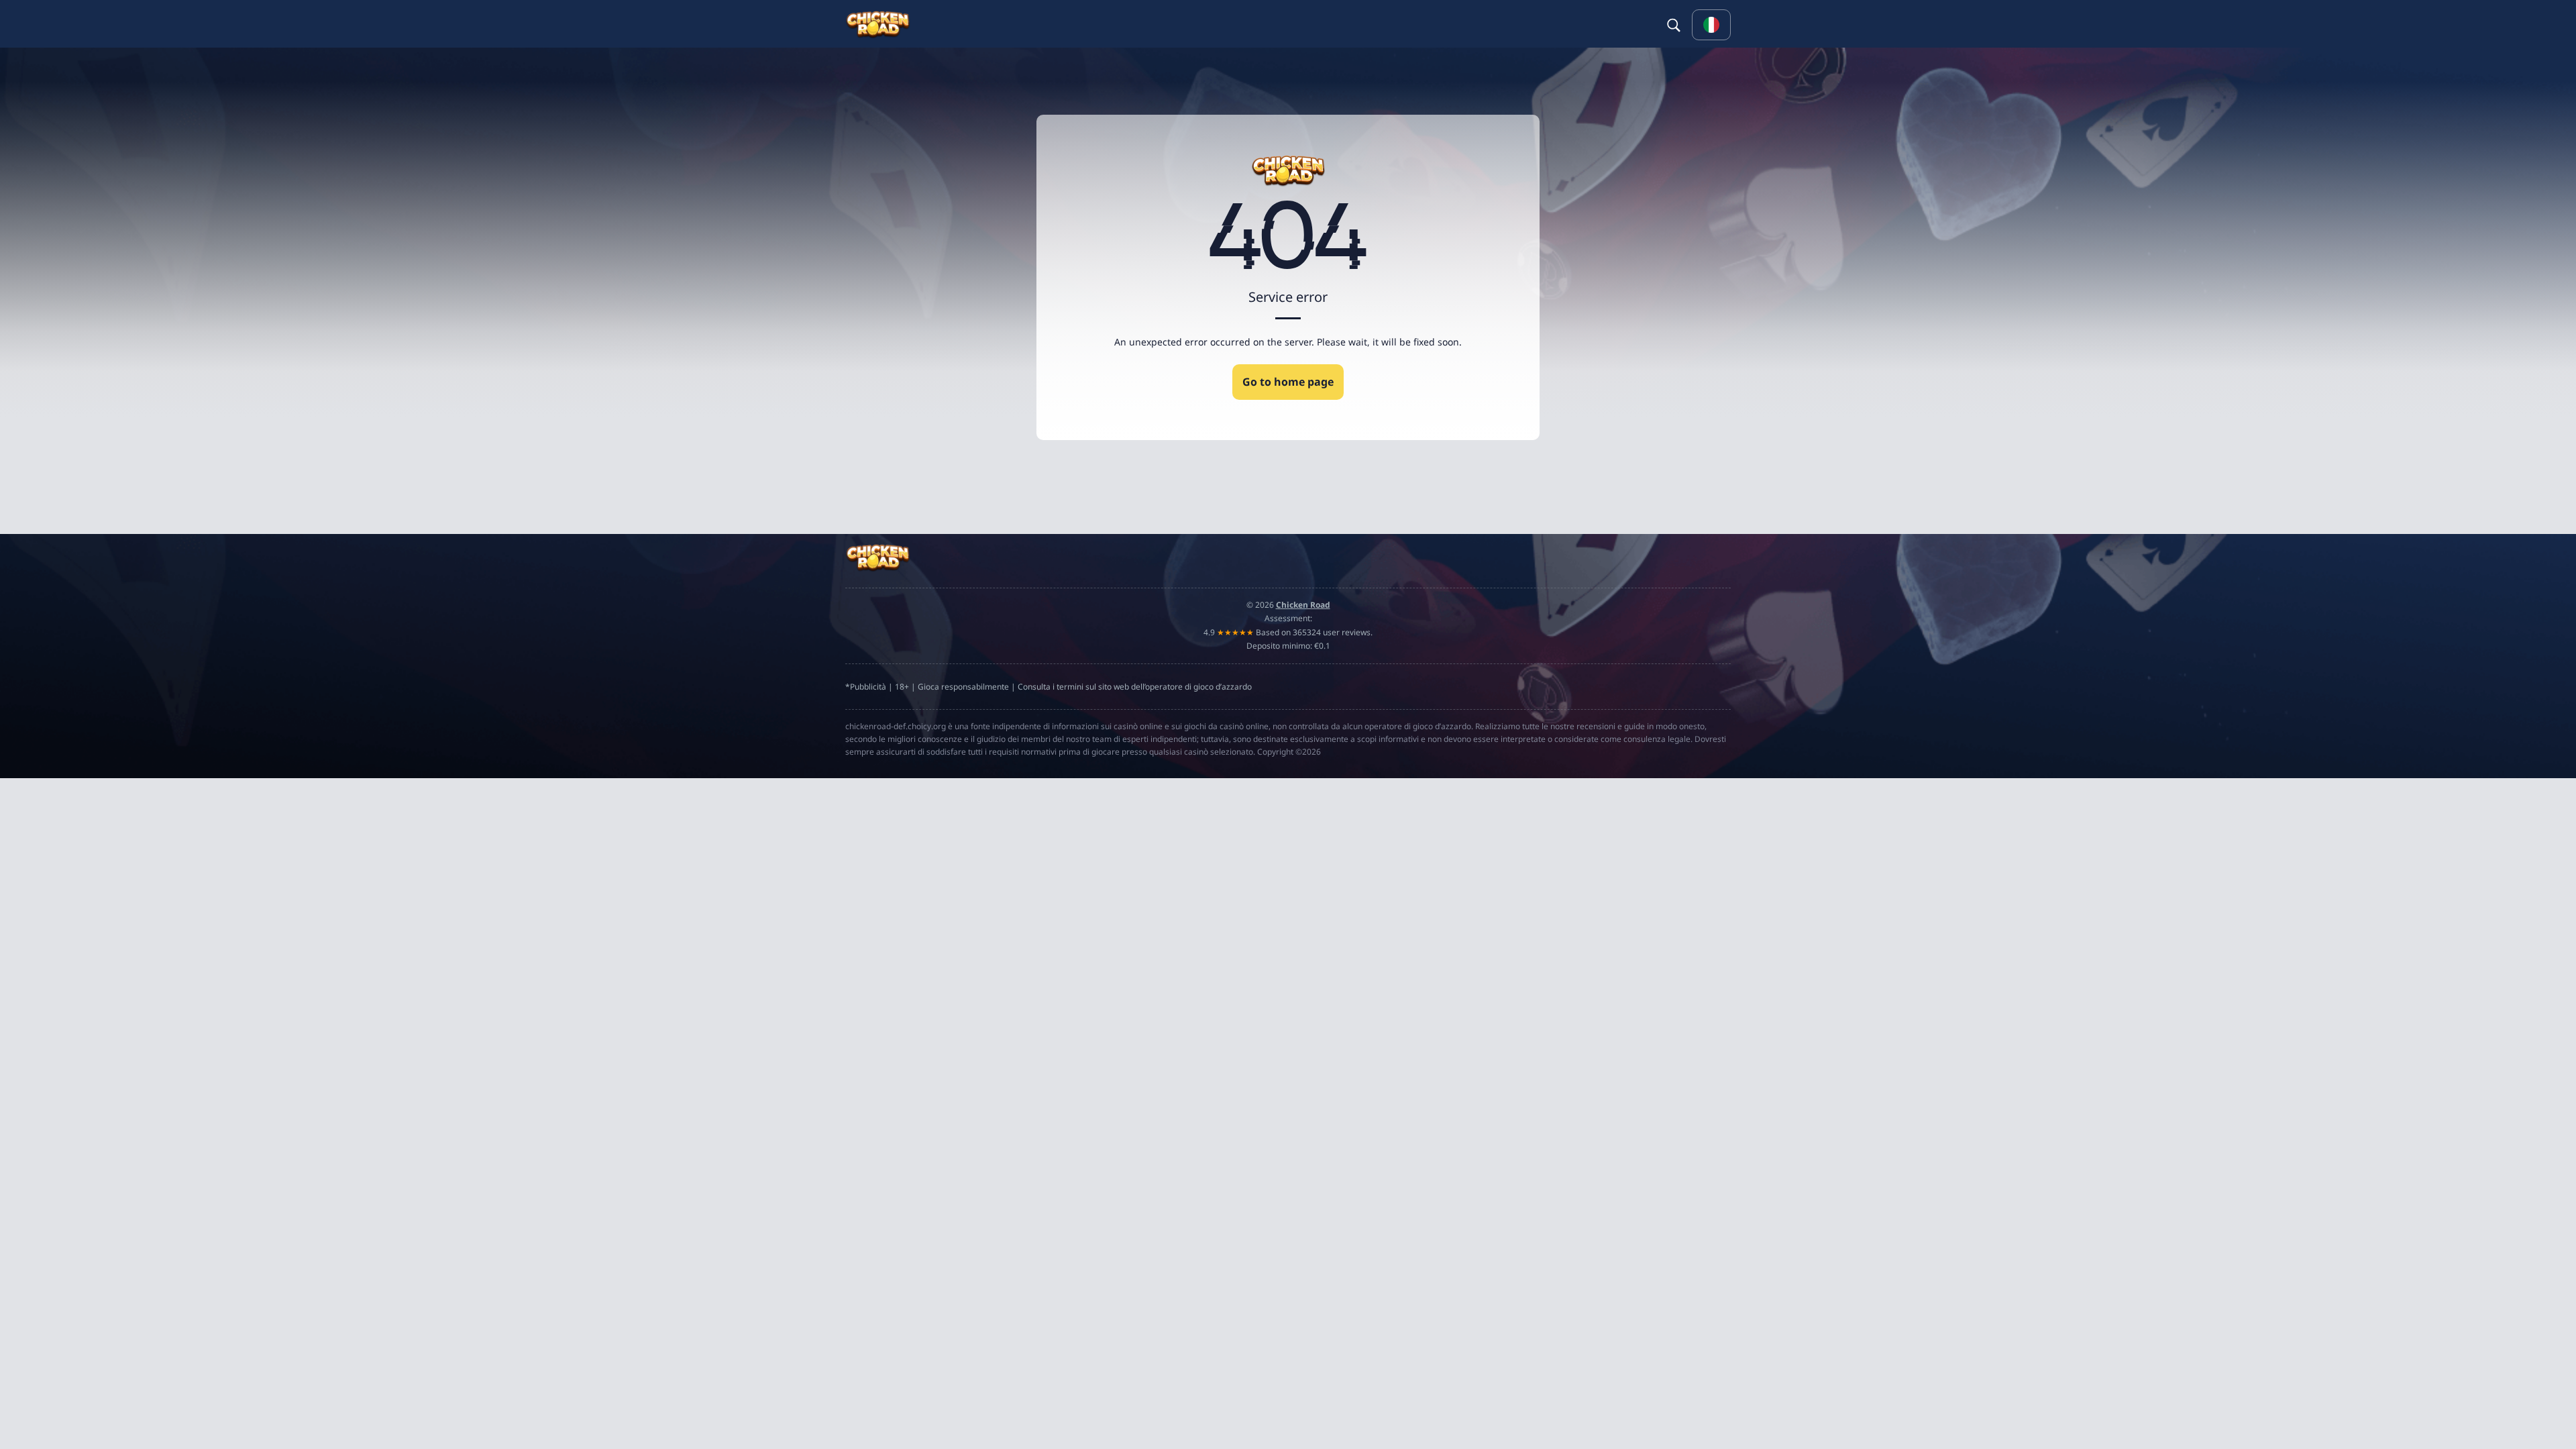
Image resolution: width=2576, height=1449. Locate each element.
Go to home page (1288, 382)
